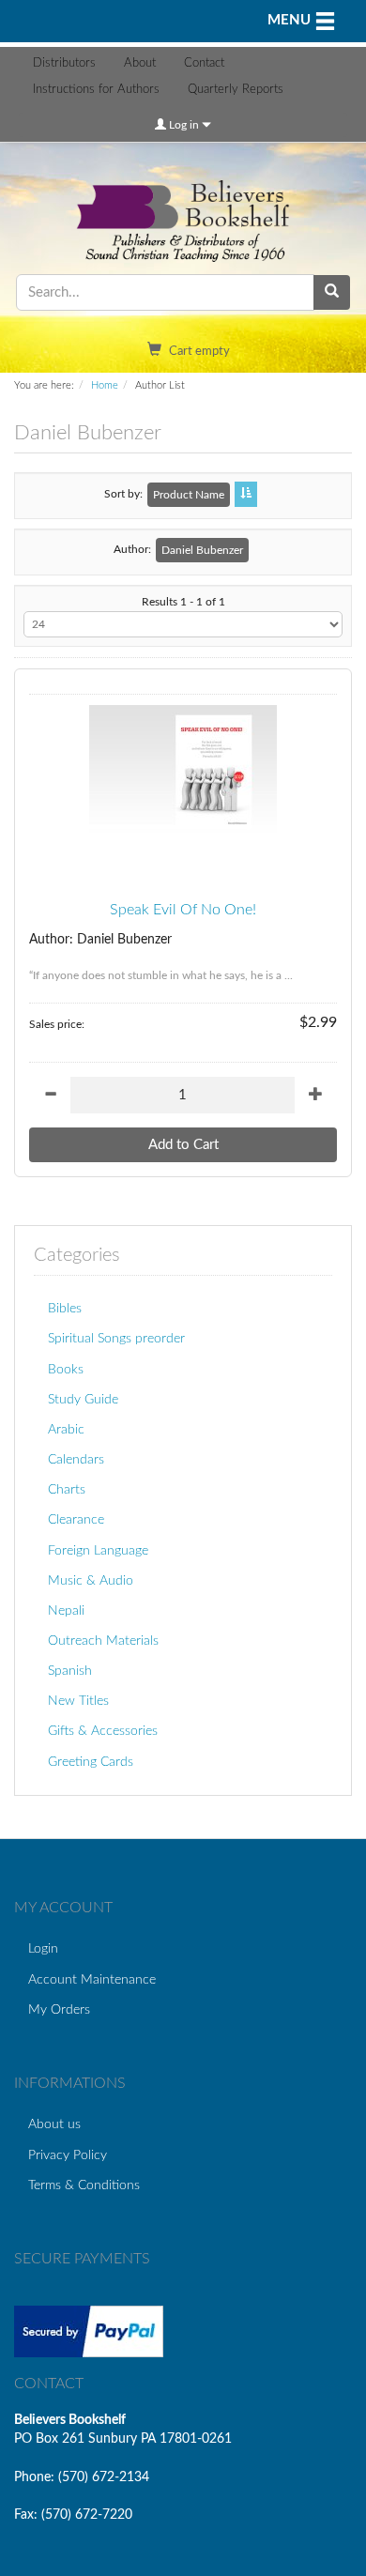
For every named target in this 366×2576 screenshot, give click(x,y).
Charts (67, 1489)
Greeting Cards (91, 1762)
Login (43, 1948)
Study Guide (83, 1399)
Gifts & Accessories (103, 1731)
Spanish (70, 1671)
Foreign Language (98, 1550)
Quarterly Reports (236, 90)
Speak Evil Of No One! (183, 910)
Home (105, 385)
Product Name (189, 495)
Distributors (64, 63)
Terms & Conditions (84, 2185)
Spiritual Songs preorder (116, 1338)
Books (66, 1369)
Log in (184, 125)
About (140, 63)
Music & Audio (91, 1580)
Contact (204, 63)
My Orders (59, 2009)
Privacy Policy (68, 2155)
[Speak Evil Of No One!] (183, 771)
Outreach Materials (103, 1641)
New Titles (78, 1701)
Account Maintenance (92, 1979)
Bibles (65, 1308)
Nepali (66, 1610)
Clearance (76, 1519)
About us (54, 2124)
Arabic (66, 1429)
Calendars (76, 1459)
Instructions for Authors (96, 90)
